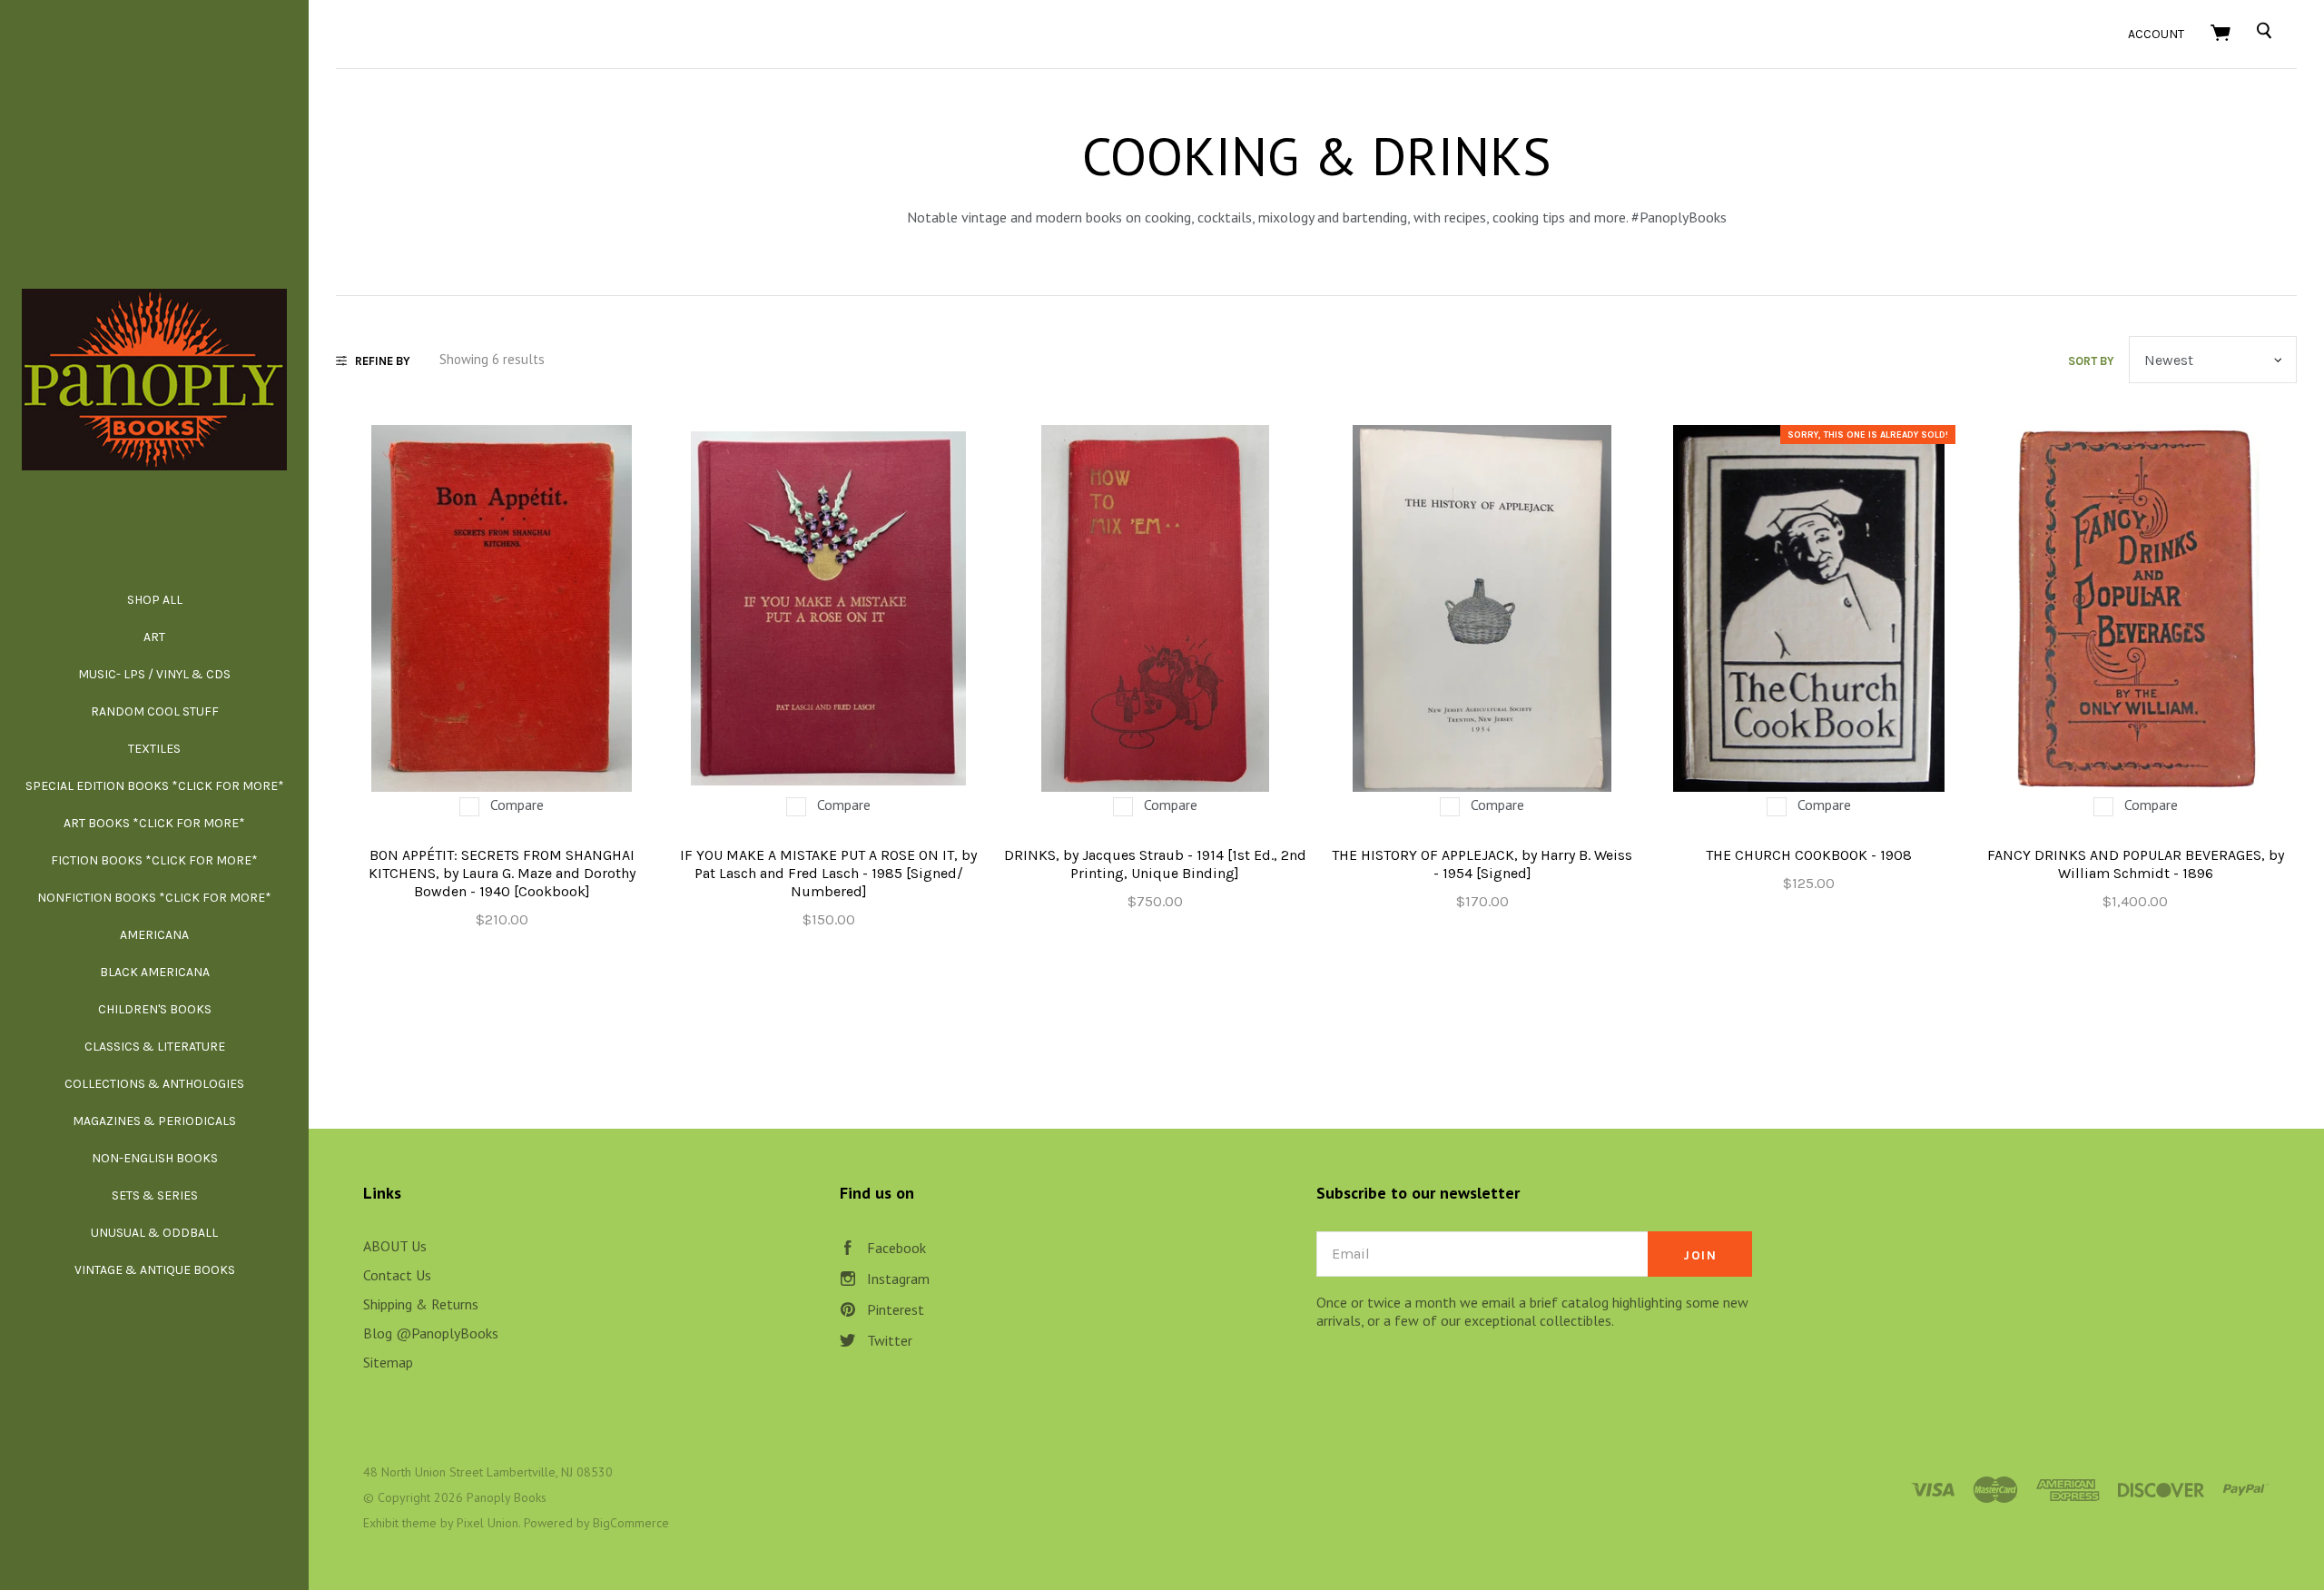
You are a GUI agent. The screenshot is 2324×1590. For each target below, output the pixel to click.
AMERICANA (154, 935)
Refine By (383, 361)
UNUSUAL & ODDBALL (154, 1233)
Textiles (154, 749)
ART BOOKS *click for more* (154, 823)
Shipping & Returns (421, 1304)
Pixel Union (487, 1523)
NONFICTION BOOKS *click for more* (154, 898)
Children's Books (155, 1009)
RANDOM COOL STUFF (155, 711)
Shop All (155, 600)
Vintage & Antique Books (155, 1270)
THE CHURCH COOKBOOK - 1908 (1809, 855)
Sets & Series (155, 1195)
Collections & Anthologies (154, 1084)
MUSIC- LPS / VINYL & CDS (154, 674)
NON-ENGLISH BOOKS (155, 1158)
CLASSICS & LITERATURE (155, 1047)
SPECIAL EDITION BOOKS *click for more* (155, 786)
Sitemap (388, 1362)
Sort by (2091, 361)
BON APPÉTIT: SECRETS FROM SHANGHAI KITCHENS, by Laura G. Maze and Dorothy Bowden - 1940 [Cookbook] (502, 873)
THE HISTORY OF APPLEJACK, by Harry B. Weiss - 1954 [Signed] (1482, 864)
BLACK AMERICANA (155, 972)
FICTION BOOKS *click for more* (154, 860)
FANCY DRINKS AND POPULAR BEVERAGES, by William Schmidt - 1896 (2136, 864)
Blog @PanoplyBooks (431, 1333)
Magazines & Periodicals (154, 1121)
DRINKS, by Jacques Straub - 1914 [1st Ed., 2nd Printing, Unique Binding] (1155, 864)
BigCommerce (631, 1523)
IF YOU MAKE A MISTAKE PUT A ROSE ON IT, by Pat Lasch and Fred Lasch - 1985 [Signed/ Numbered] (828, 873)
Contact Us (397, 1275)
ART (154, 637)
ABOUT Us (395, 1246)
